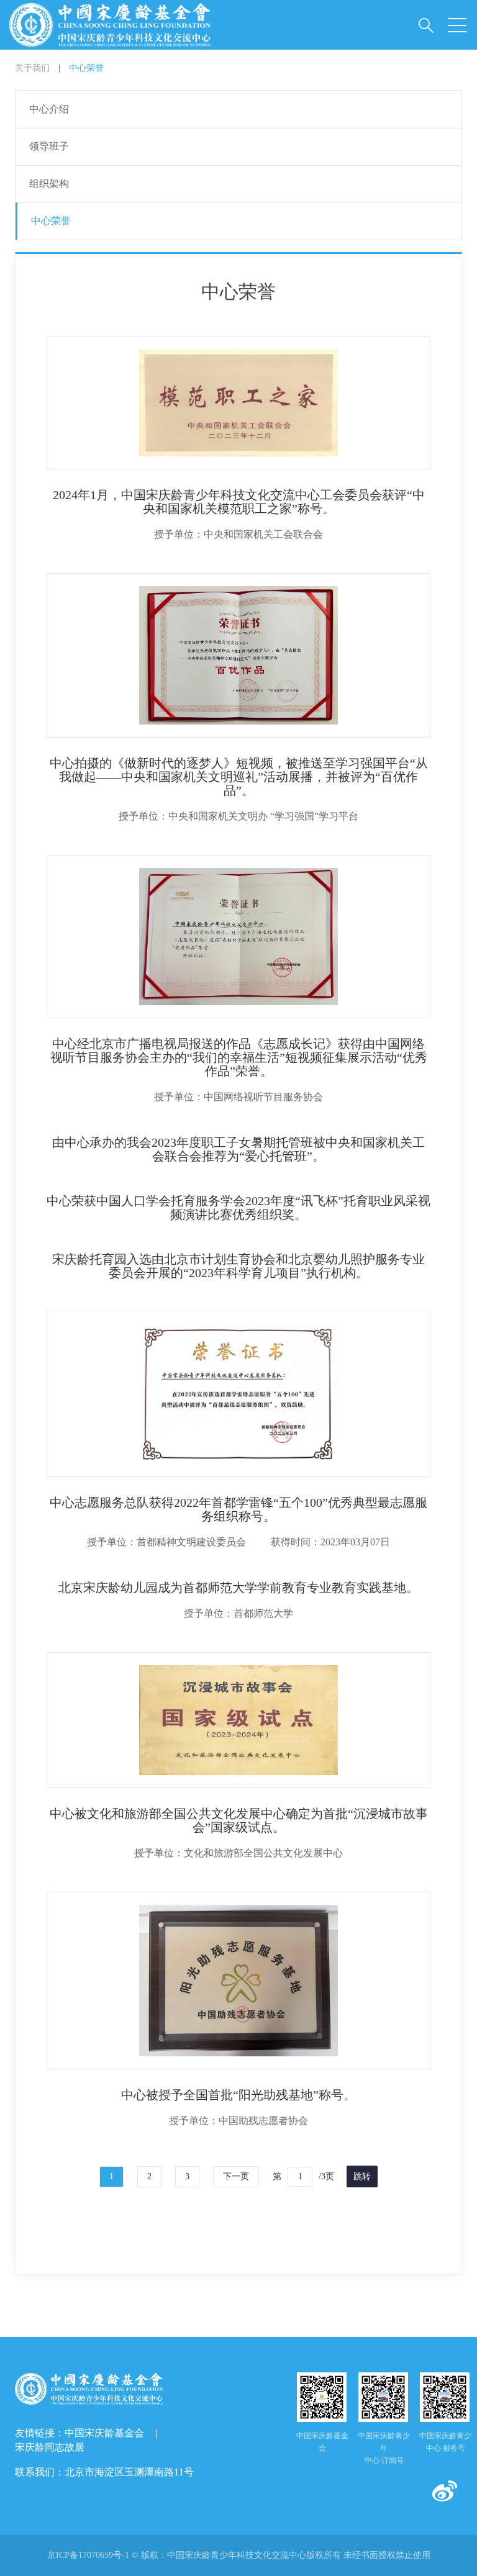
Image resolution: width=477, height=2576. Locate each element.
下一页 (236, 2176)
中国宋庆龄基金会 (104, 2433)
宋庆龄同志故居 (50, 2447)
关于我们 (32, 68)
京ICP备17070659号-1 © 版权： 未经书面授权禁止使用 (239, 2555)
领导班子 (49, 146)
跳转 (362, 2176)
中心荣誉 (86, 68)
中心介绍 (49, 109)
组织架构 (49, 183)
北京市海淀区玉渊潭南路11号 (129, 2472)
